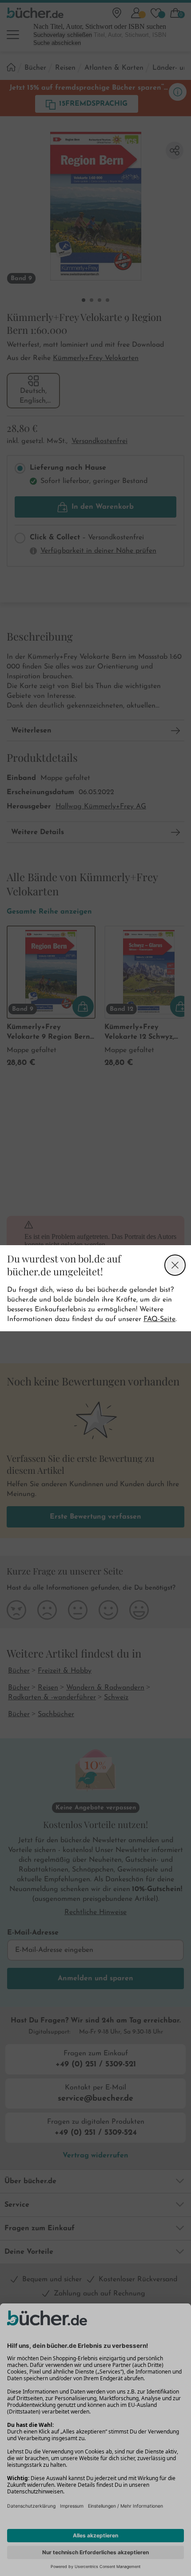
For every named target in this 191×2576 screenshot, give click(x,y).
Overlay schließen (175, 1265)
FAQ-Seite (159, 1319)
